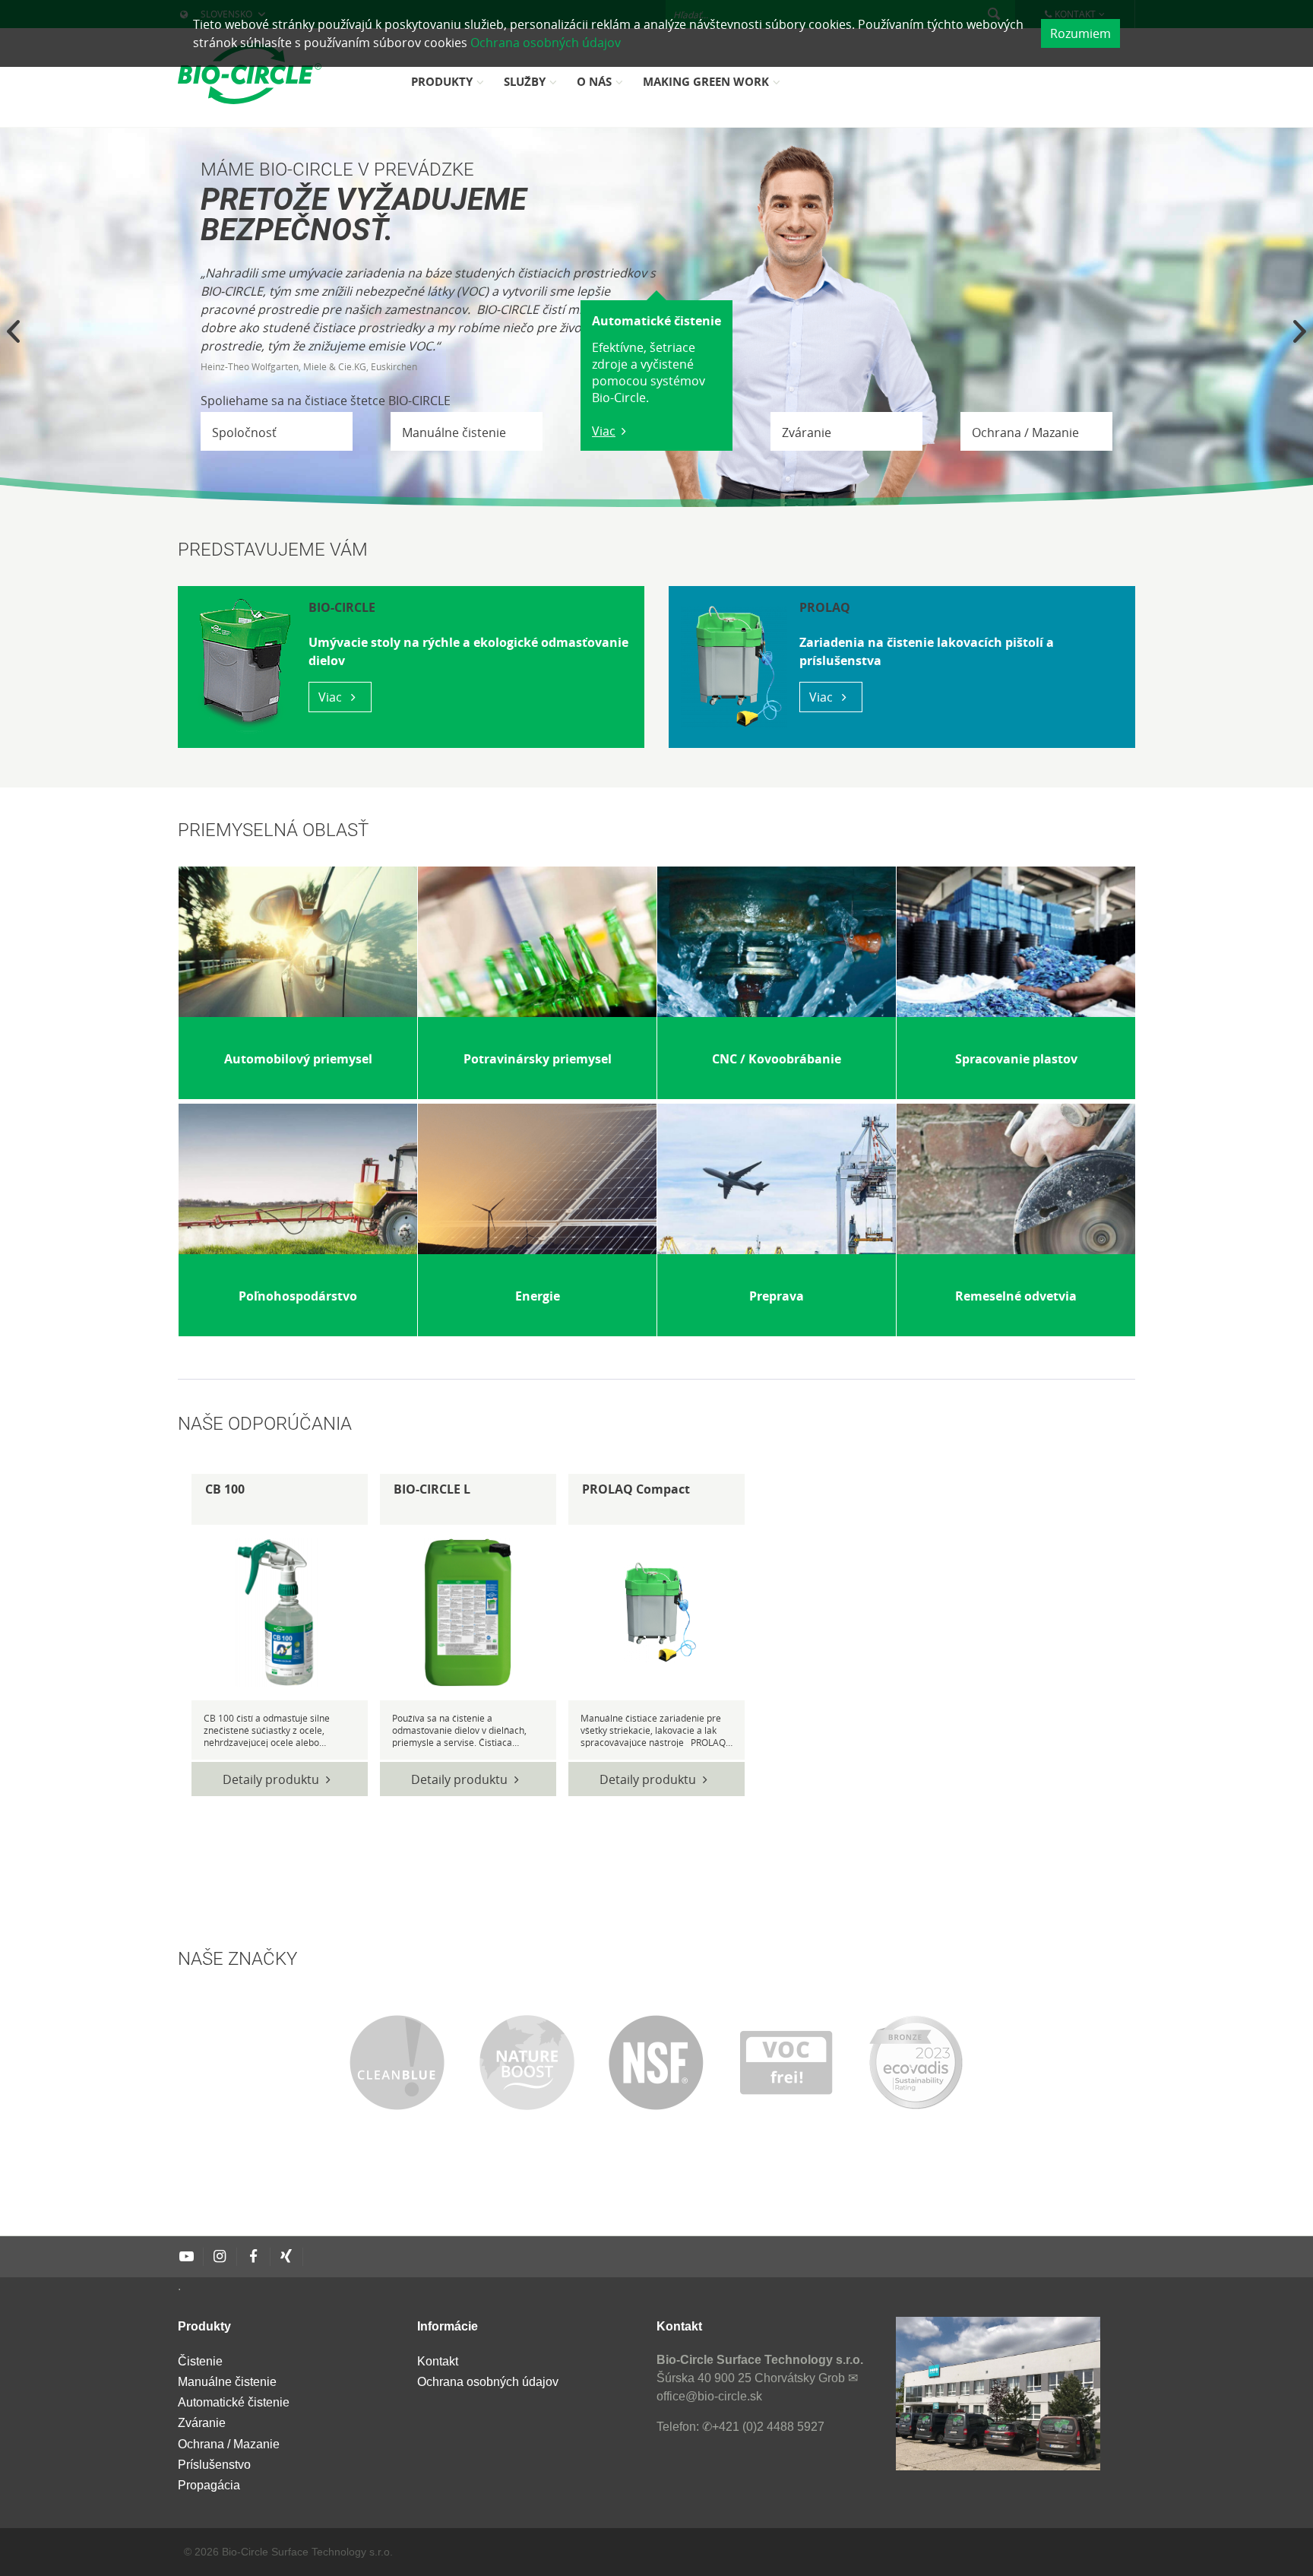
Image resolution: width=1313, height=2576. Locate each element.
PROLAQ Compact (636, 1489)
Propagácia (209, 2485)
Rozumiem (1080, 33)
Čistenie (200, 2361)
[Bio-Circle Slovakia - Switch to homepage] (250, 74)
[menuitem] (450, 87)
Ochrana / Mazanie (229, 2444)
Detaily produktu (271, 1779)
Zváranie (202, 2423)
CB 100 (225, 1489)
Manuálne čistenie (227, 2382)
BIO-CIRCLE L (432, 1489)
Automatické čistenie (234, 2402)
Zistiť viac (289, 1094)
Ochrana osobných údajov (546, 43)
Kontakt (438, 2361)
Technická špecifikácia (271, 1612)
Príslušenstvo (214, 2465)
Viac (604, 431)
